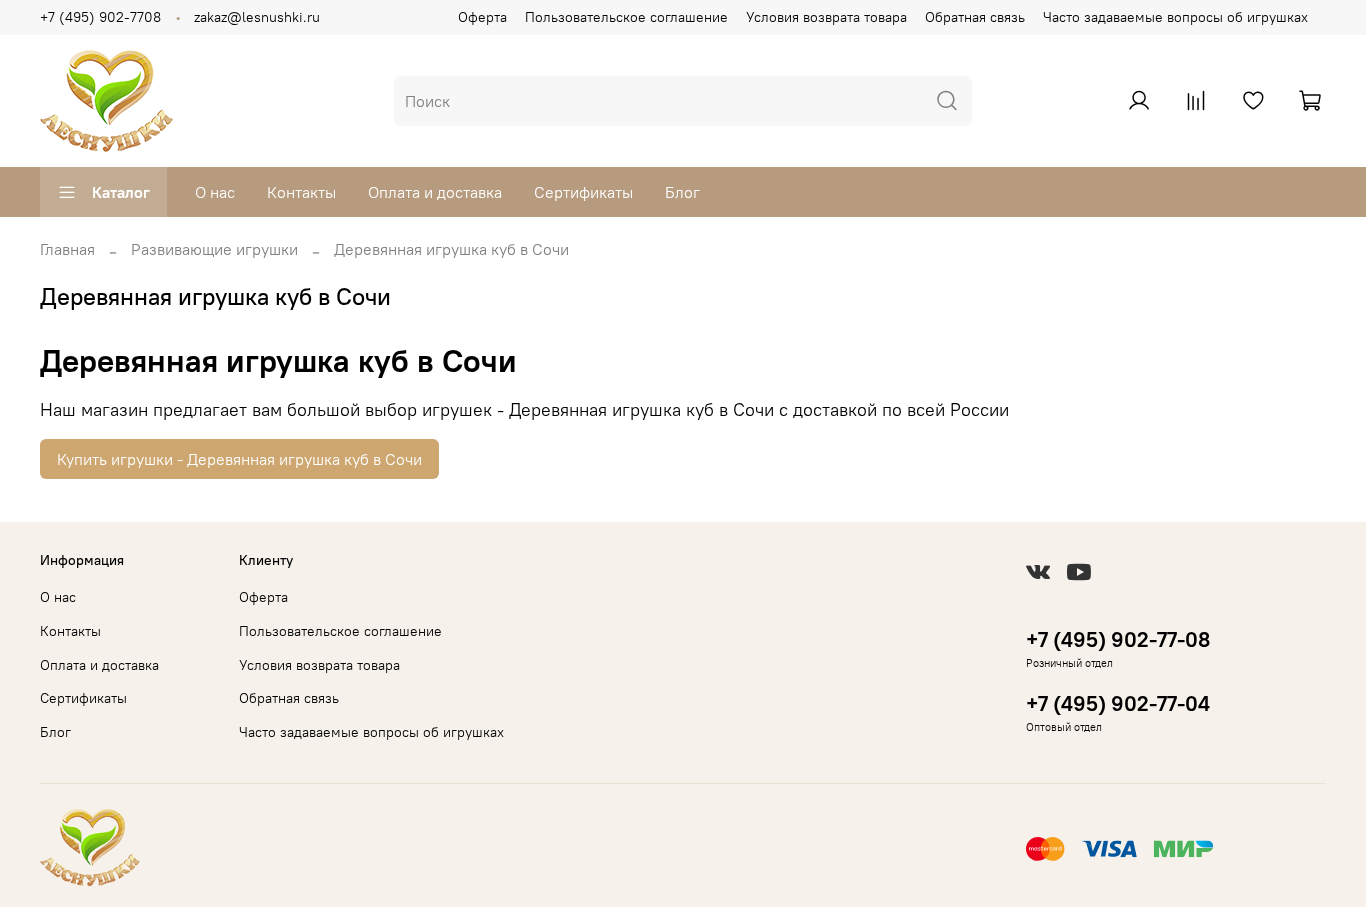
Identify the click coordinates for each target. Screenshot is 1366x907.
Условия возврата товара (826, 17)
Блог (682, 192)
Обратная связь (975, 17)
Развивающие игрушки (214, 249)
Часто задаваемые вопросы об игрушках (1175, 17)
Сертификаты (583, 192)
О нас (215, 192)
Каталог (121, 192)
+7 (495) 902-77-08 (1118, 639)
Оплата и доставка (435, 192)
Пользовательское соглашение (626, 17)
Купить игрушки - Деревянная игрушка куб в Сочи (239, 459)
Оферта (482, 17)
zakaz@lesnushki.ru (257, 17)
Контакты (301, 192)
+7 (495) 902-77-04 (1118, 703)
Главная (67, 249)
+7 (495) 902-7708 (100, 17)
